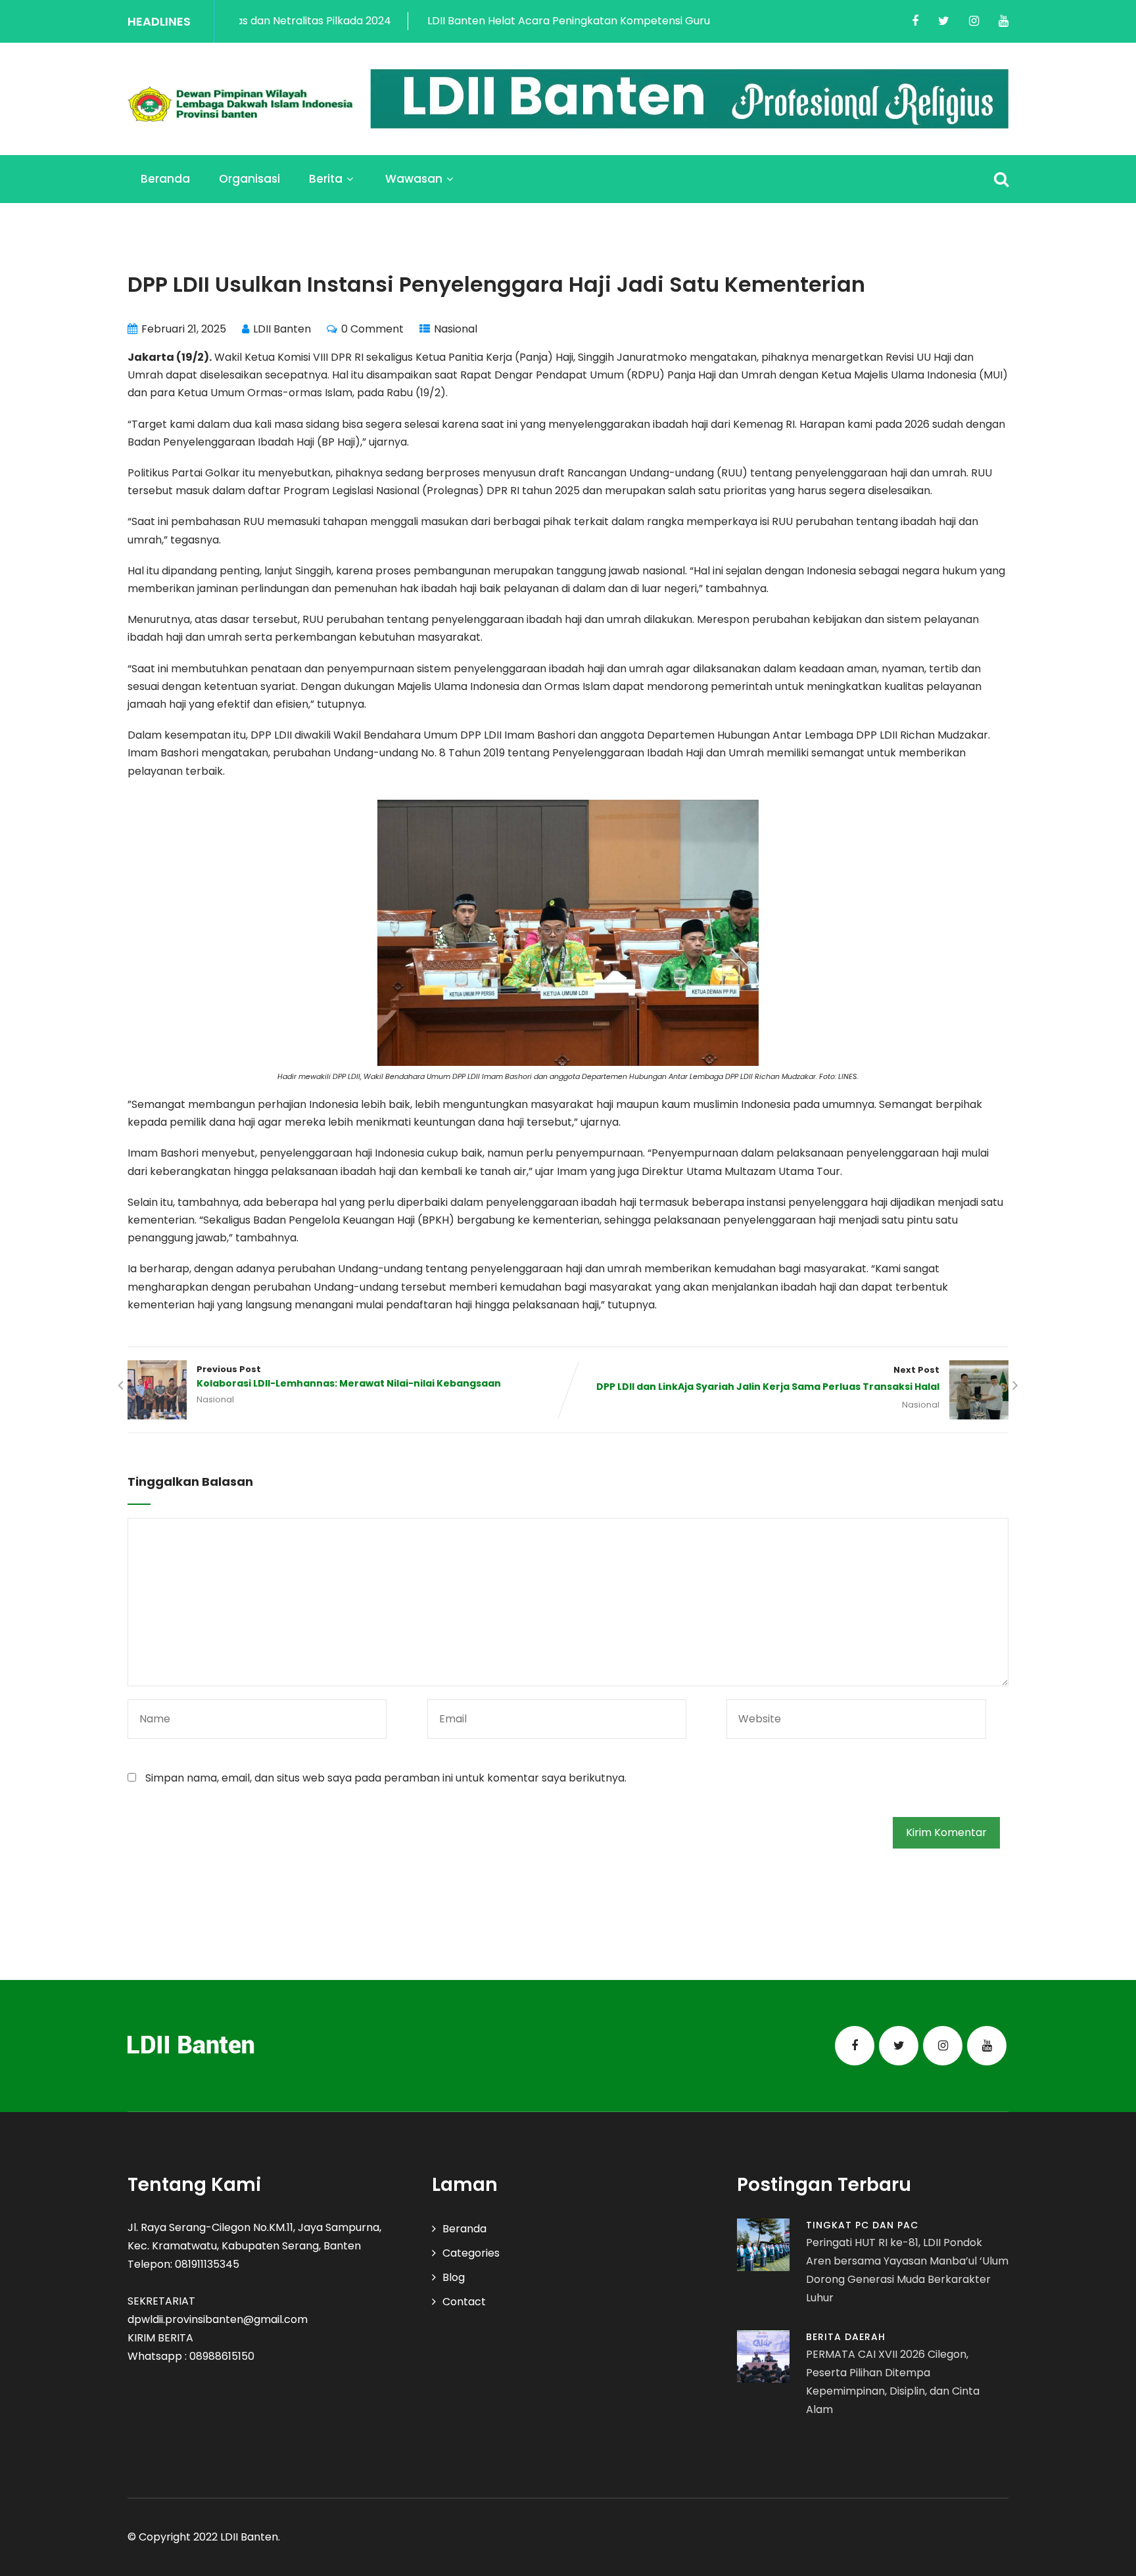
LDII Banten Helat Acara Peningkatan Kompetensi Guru (481, 21)
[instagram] (974, 21)
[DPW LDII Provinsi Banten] (241, 104)
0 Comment (372, 329)
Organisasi (249, 179)
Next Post (768, 1379)
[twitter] (944, 21)
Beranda (165, 179)
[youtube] (1004, 21)
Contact (464, 2302)
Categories (471, 2253)
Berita (326, 179)
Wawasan (414, 179)
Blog (454, 2277)
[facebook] (915, 21)
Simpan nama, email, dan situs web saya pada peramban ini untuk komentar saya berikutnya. (386, 1778)
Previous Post (349, 1377)
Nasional (456, 329)
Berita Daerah (846, 2337)
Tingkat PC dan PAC (862, 2225)
